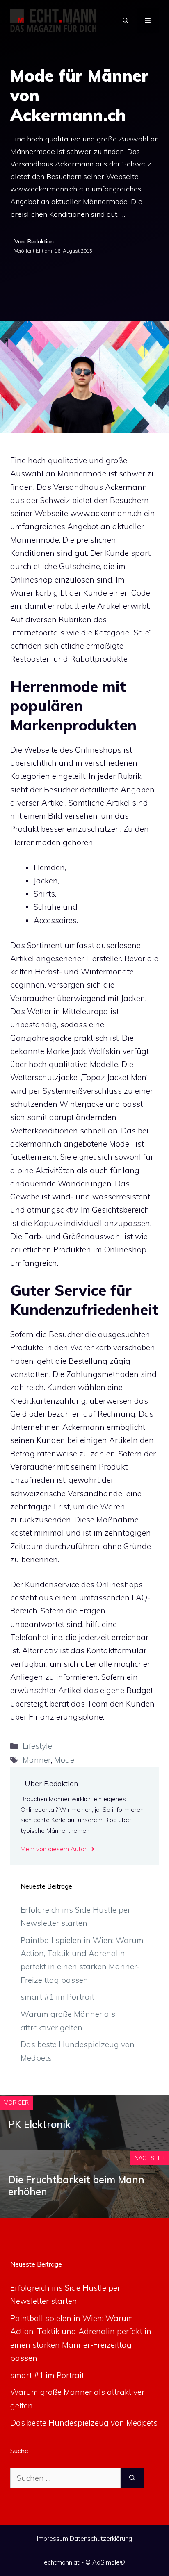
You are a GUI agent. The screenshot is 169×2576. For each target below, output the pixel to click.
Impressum (53, 2538)
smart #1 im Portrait (57, 1997)
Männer (37, 1760)
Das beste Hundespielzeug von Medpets (84, 2423)
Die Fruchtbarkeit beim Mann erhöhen (76, 2186)
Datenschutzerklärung (101, 2538)
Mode (64, 1760)
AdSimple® (109, 2562)
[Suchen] (132, 2478)
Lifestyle (37, 1746)
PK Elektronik (39, 2124)
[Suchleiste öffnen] (126, 20)
